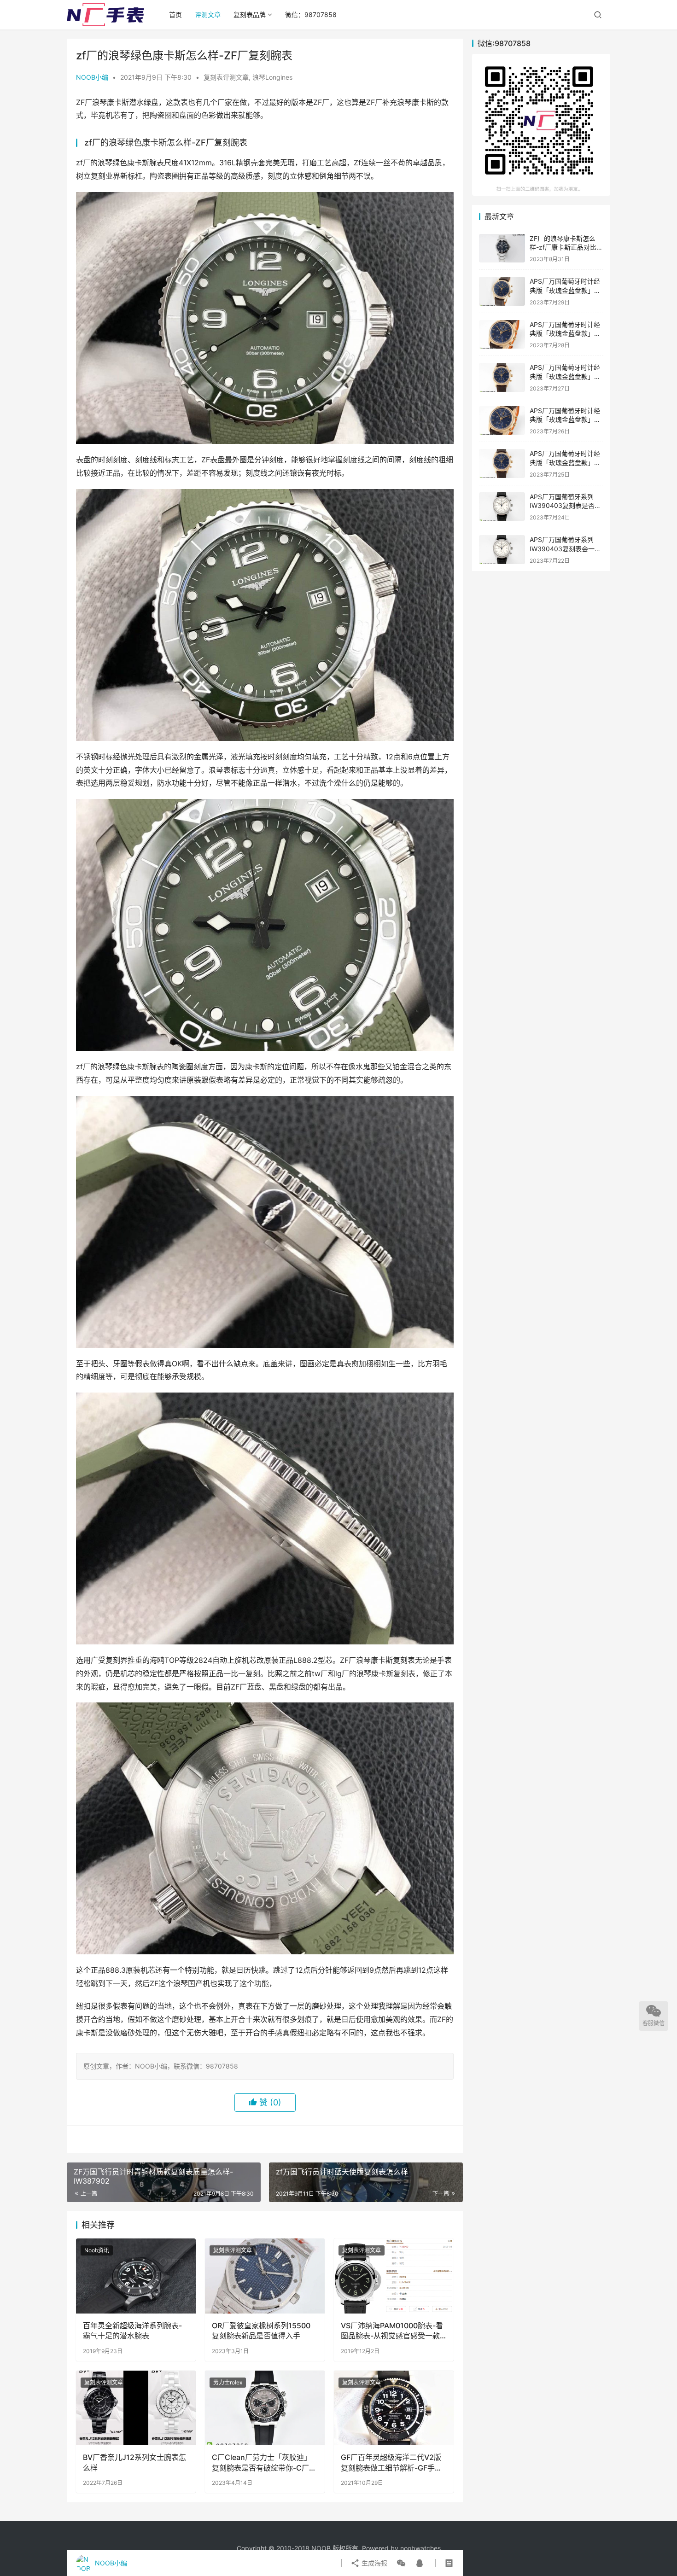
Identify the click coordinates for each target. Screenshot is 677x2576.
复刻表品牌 (250, 15)
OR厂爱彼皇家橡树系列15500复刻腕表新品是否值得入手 (261, 2331)
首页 (175, 15)
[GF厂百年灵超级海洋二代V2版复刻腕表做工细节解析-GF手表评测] (394, 2408)
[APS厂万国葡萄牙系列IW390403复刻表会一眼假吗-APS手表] (502, 550)
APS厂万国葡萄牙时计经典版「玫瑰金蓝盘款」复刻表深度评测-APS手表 (565, 462)
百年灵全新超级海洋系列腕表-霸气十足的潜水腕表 (132, 2331)
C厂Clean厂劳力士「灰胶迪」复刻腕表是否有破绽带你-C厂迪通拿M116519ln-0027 (264, 2463)
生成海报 (374, 2563)
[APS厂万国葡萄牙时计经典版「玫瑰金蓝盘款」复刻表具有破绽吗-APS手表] (502, 377)
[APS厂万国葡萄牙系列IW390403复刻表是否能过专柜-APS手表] (502, 507)
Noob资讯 (97, 2250)
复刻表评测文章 (226, 77)
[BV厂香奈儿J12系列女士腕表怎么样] (136, 2408)
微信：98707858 (311, 15)
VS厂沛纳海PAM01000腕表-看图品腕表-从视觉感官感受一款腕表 (392, 2331)
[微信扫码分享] (401, 2563)
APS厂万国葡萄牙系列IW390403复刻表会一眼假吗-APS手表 (565, 548)
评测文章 (208, 15)
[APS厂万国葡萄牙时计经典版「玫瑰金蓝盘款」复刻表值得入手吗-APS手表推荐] (502, 335)
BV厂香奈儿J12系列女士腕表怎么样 (134, 2462)
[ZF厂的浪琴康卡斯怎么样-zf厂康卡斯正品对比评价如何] (502, 248)
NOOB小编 (92, 77)
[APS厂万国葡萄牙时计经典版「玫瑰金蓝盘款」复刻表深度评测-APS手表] (502, 463)
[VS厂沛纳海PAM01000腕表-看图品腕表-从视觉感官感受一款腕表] (394, 2276)
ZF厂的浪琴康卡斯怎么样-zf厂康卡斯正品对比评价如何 (566, 247)
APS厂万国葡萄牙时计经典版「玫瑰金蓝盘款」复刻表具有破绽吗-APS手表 (566, 376)
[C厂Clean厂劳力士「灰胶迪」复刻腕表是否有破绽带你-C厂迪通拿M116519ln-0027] (265, 2408)
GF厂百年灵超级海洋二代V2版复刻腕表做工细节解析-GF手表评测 (391, 2463)
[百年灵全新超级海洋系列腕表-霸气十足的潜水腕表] (136, 2276)
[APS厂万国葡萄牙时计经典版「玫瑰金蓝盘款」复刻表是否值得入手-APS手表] (502, 421)
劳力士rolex (228, 2382)
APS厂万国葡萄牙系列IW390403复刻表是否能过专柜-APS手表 (565, 506)
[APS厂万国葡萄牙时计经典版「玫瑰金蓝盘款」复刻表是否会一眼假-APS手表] (502, 291)
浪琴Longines (272, 77)
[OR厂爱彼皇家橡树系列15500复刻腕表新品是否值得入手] (265, 2276)
